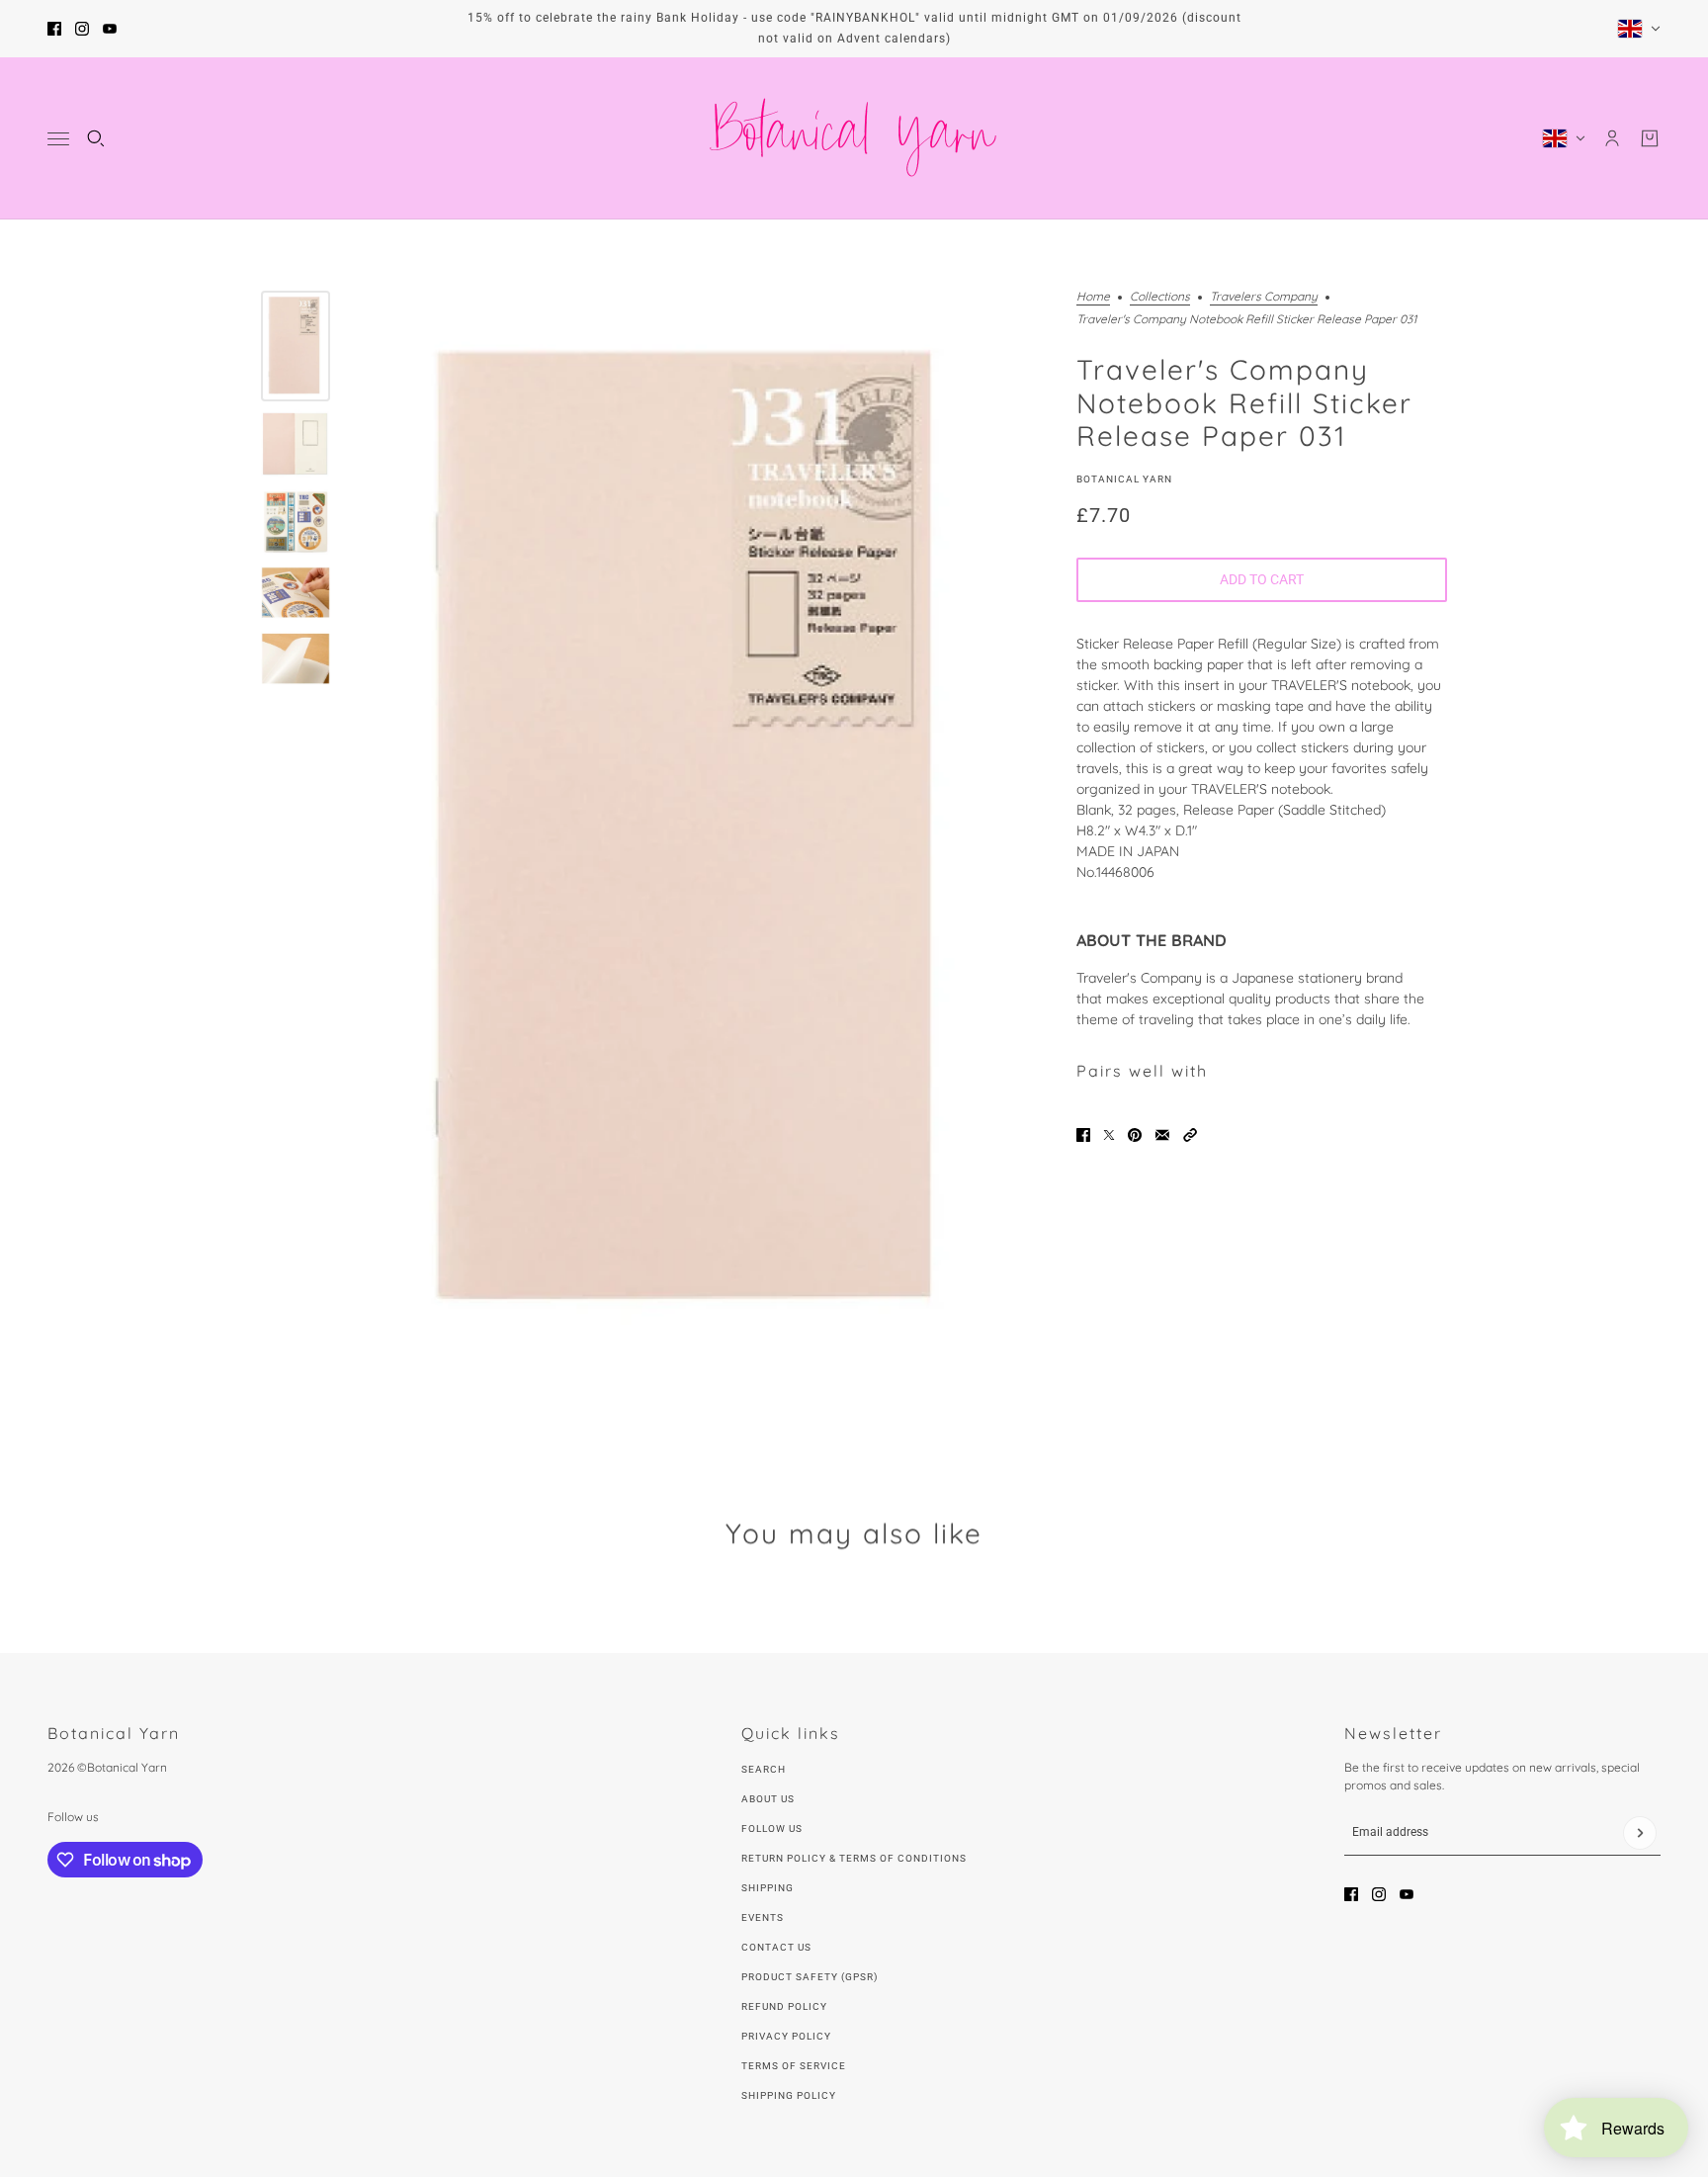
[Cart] (1650, 138)
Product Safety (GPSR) (810, 1977)
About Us (768, 1799)
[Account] (1612, 138)
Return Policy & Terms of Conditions (854, 1858)
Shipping (768, 1888)
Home (1093, 297)
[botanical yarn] (854, 138)
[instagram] (82, 29)
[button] (1190, 1135)
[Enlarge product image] (698, 832)
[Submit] (1640, 1833)
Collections (1160, 297)
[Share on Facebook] (1083, 1135)
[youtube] (110, 29)
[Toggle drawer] (58, 139)
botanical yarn (1124, 478)
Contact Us (776, 1947)
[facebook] (54, 29)
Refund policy (784, 2006)
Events (763, 1917)
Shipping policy (789, 2095)
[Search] (96, 138)
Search (764, 1769)
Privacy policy (786, 2036)
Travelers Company (1264, 297)
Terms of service (794, 2066)
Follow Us (772, 1829)
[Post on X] (1109, 1135)
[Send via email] (1162, 1135)
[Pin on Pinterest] (1135, 1135)
